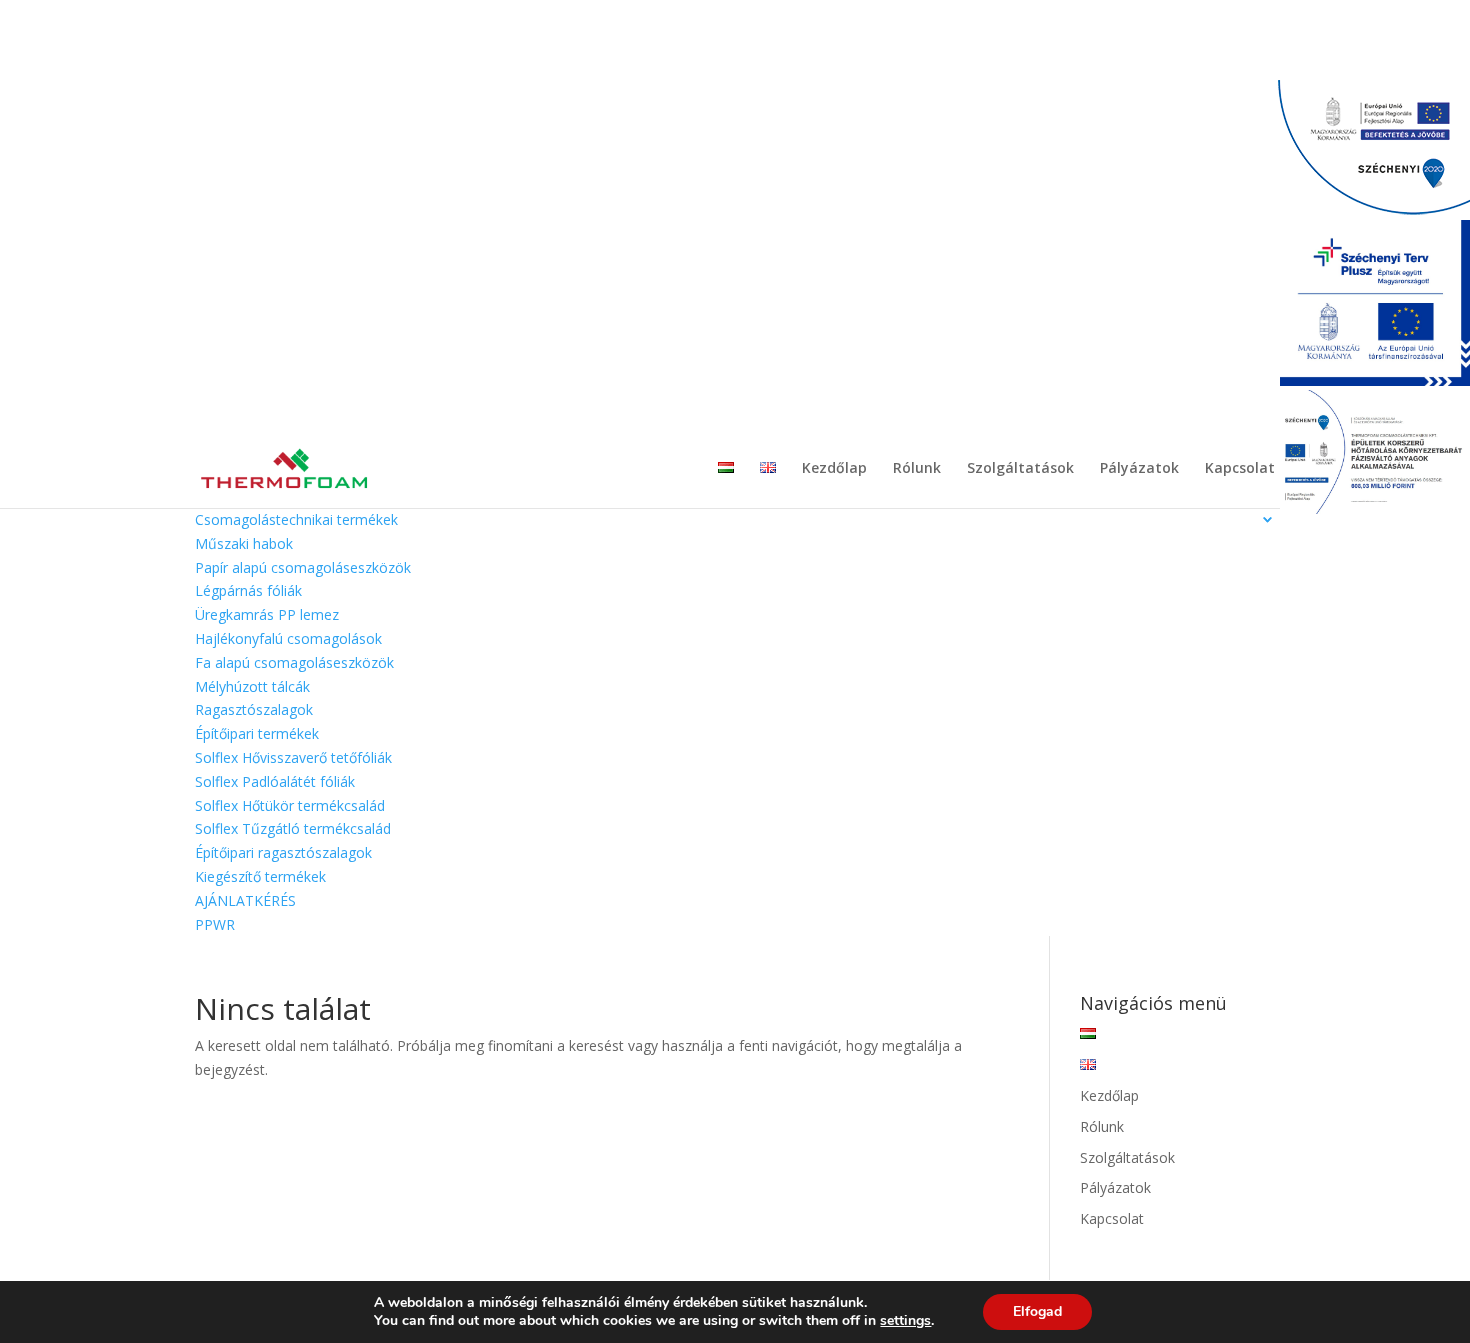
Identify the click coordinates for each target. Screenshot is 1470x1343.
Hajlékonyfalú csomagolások (288, 638)
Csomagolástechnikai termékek (296, 519)
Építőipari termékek (257, 733)
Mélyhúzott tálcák (252, 686)
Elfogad (1037, 1311)
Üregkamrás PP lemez (267, 614)
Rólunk (917, 469)
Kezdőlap (834, 469)
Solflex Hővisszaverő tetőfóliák (293, 757)
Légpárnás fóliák (248, 590)
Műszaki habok (244, 543)
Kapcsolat (1240, 469)
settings (905, 1321)
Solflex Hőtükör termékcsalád (290, 805)
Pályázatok (1139, 469)
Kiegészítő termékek (260, 876)
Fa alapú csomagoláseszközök (294, 662)
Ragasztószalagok (254, 709)
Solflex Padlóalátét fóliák (275, 781)
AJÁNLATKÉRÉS (245, 900)
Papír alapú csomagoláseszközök (303, 567)
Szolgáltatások (1020, 469)
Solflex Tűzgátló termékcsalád (293, 828)
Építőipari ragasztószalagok (283, 852)
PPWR (215, 924)
